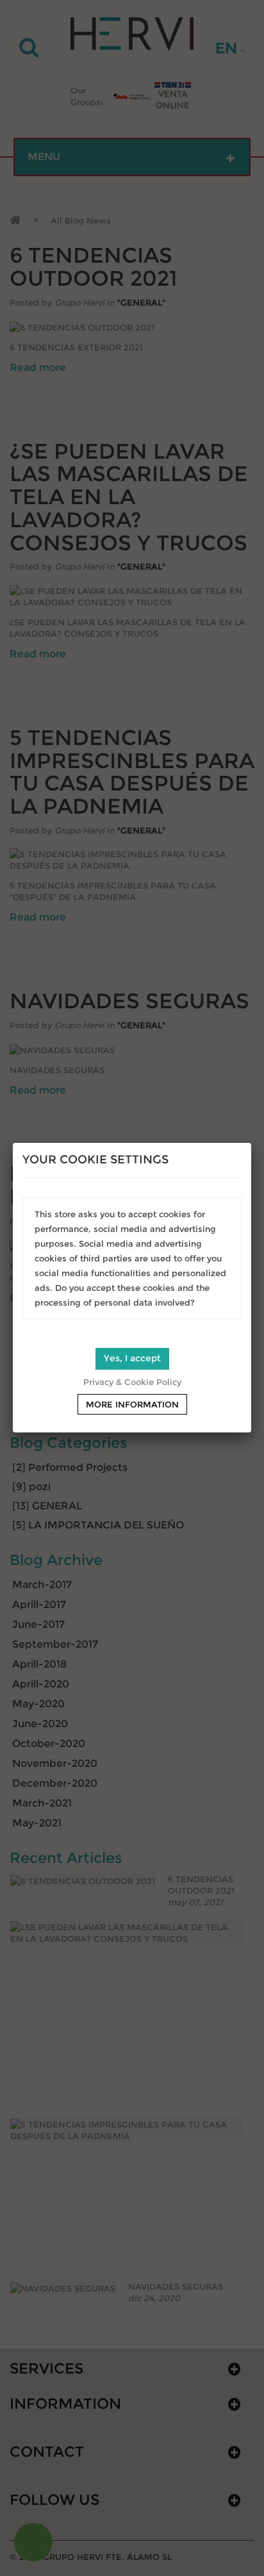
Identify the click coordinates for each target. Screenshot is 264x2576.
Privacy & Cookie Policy (132, 1382)
